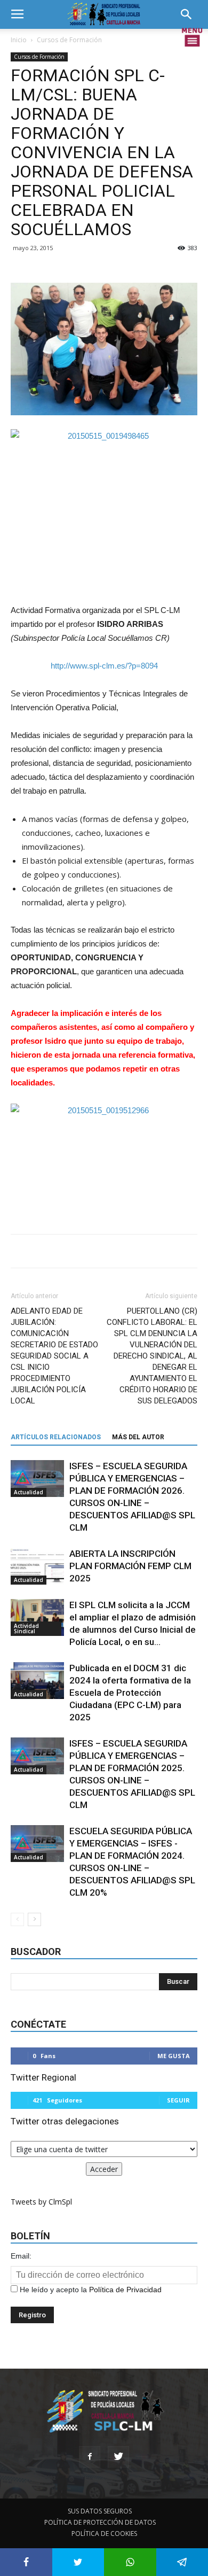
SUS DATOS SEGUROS (100, 2511)
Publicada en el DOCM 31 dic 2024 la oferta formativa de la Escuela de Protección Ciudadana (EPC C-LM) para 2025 (130, 1693)
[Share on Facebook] (26, 2562)
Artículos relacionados (56, 1437)
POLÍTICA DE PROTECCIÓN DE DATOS (100, 2522)
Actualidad (29, 1492)
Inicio (19, 40)
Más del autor (138, 1437)
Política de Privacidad (125, 2290)
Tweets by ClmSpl (41, 2202)
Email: (21, 2256)
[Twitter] (118, 2457)
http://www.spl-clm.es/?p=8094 (104, 666)
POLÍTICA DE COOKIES (104, 2534)
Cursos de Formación (69, 40)
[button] (190, 14)
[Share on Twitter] (78, 2562)
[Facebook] (90, 2457)
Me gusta (174, 2056)
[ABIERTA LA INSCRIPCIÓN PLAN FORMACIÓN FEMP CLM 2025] (37, 1566)
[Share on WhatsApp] (130, 2562)
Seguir (178, 2100)
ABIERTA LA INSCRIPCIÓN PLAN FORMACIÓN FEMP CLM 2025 (130, 1566)
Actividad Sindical (26, 1628)
